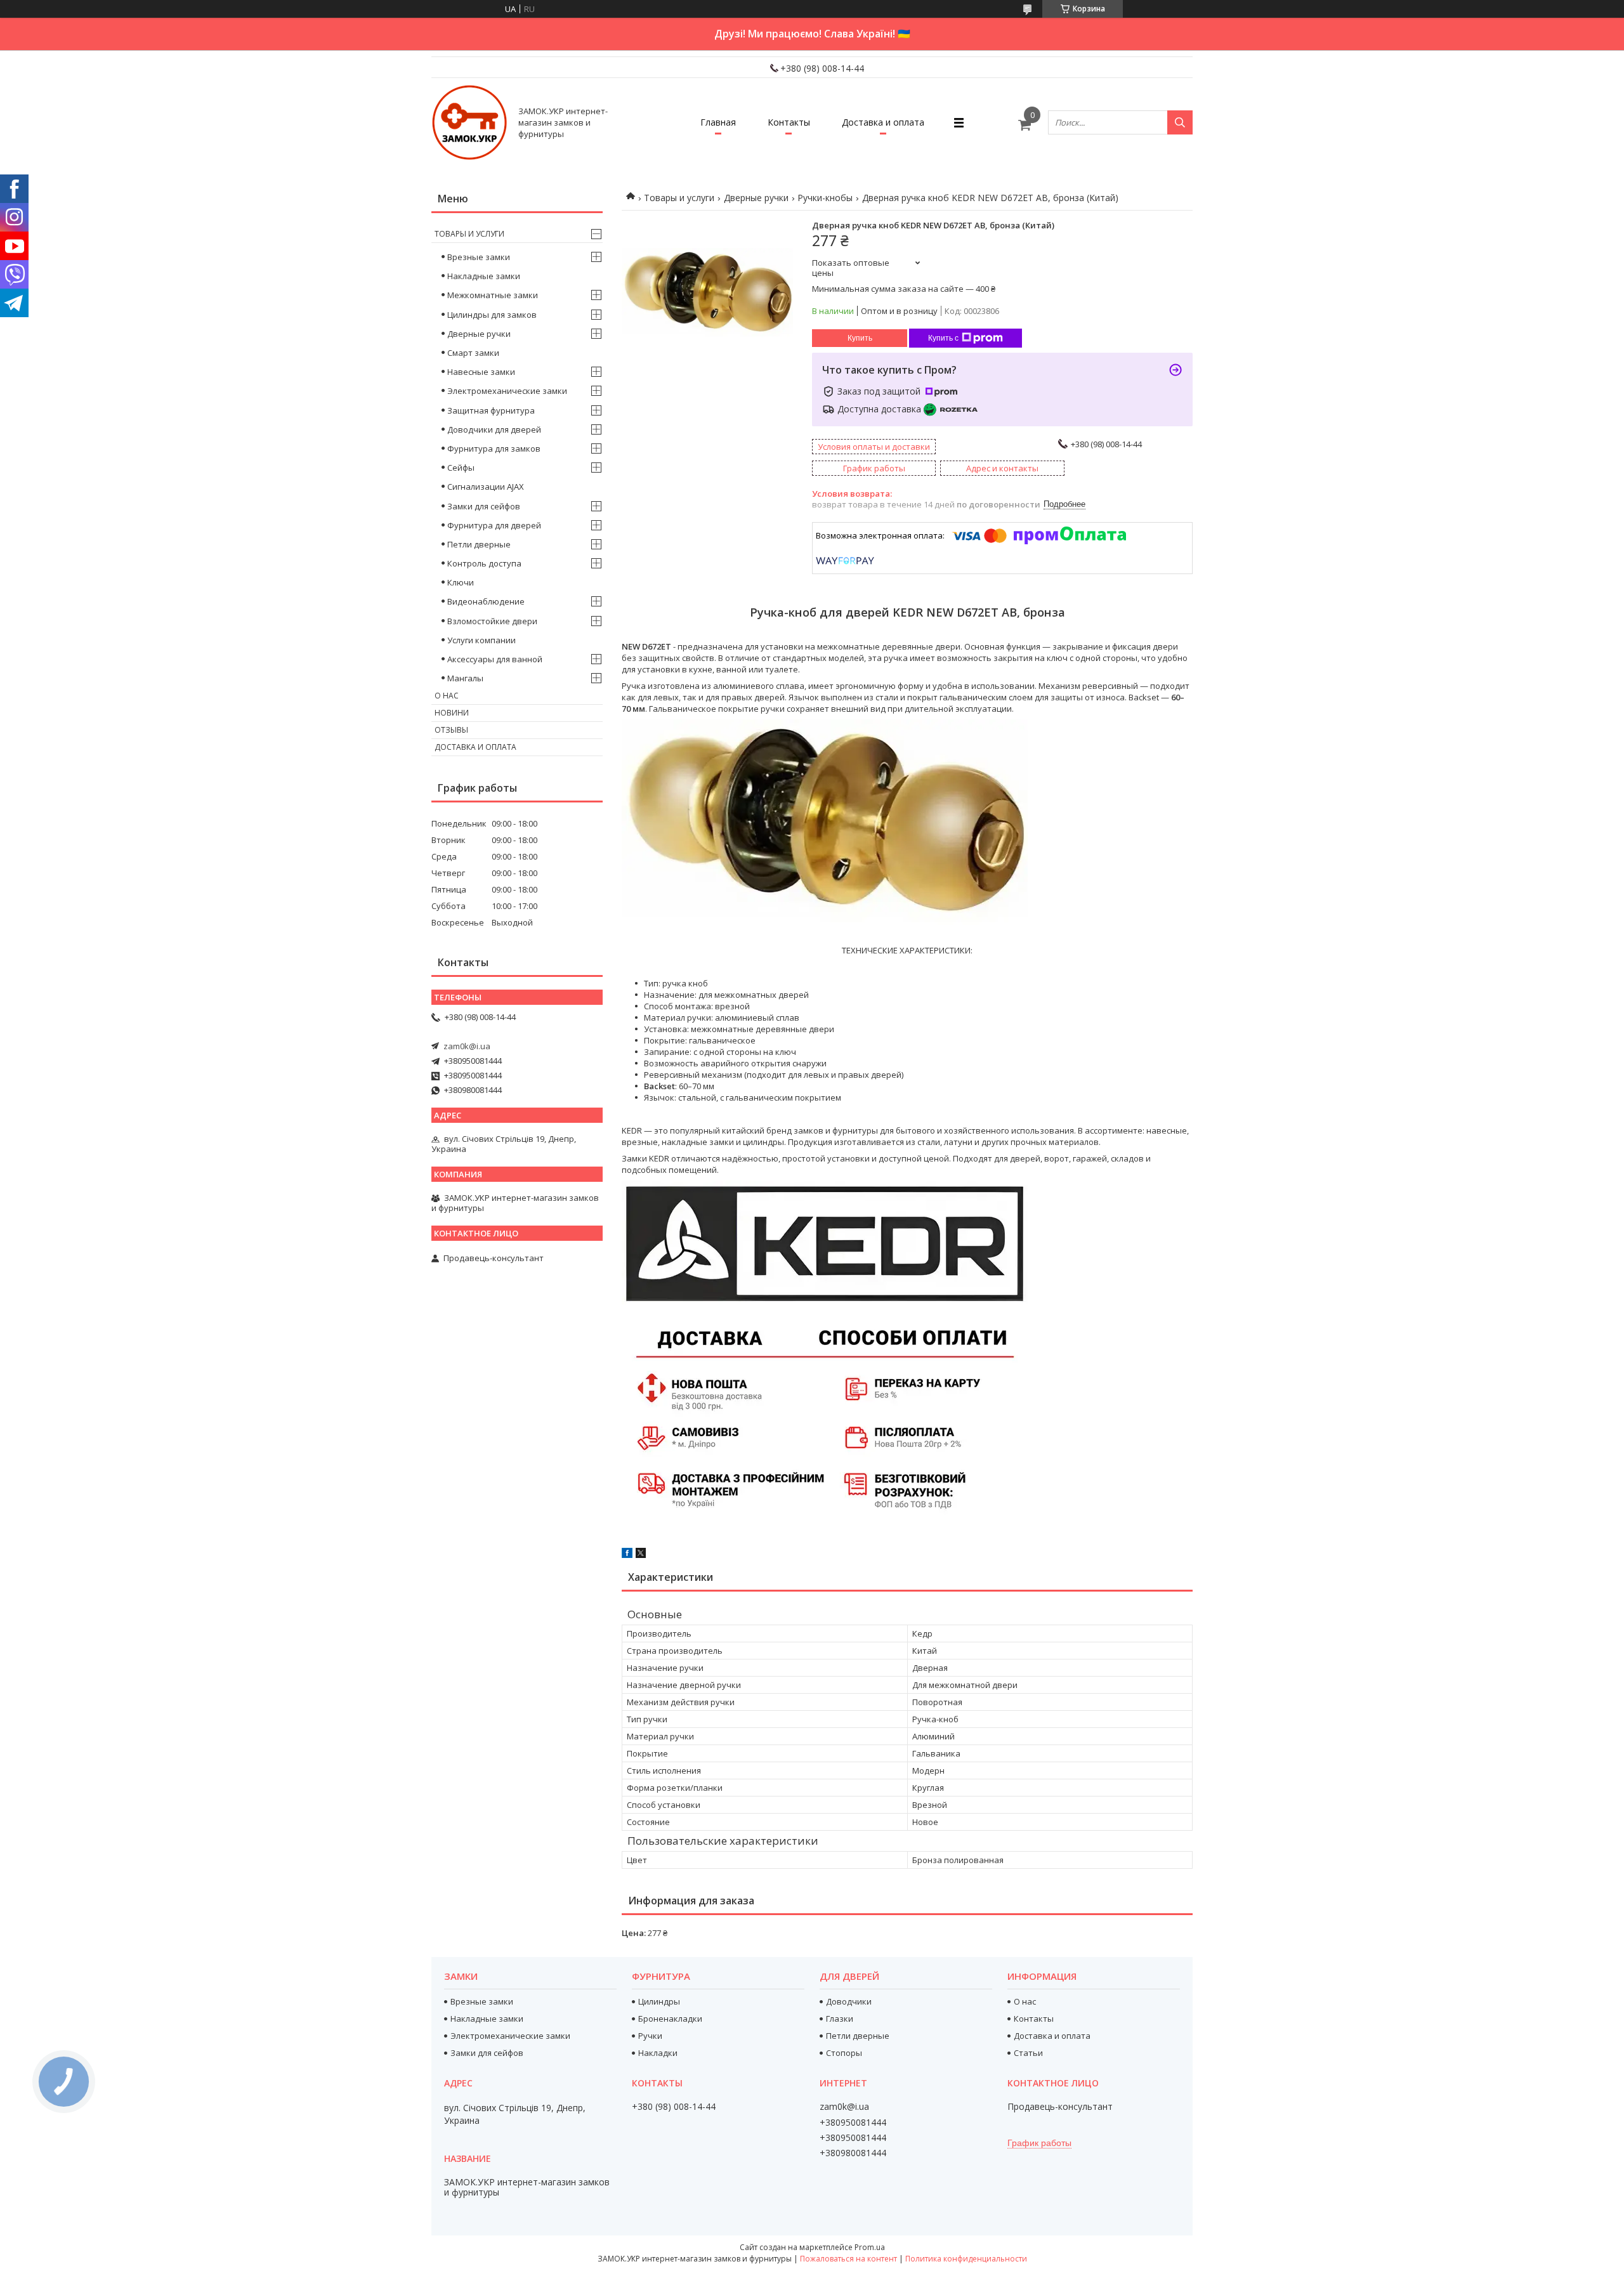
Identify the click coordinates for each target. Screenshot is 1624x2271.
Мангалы (465, 678)
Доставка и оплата (883, 122)
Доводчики (849, 2001)
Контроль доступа (484, 563)
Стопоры (844, 2053)
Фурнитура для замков (494, 448)
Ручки (650, 2036)
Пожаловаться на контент (848, 2259)
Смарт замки (473, 353)
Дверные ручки (756, 198)
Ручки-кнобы (825, 198)
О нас (447, 696)
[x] (641, 1555)
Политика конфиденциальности (966, 2259)
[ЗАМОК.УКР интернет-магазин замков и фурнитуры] (469, 122)
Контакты (789, 122)
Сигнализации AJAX (486, 487)
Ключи (461, 582)
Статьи (1028, 2053)
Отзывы (451, 730)
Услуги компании (481, 640)
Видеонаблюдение (486, 601)
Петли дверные (479, 544)
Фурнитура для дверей (494, 525)
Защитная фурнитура (491, 410)
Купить (860, 338)
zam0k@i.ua (467, 1046)
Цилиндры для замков (492, 315)
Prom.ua (870, 2247)
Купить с (943, 338)
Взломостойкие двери (492, 621)
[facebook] (627, 1555)
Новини (452, 713)
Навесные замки (481, 372)
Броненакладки (670, 2019)
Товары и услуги (679, 198)
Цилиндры (659, 2001)
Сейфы (461, 468)
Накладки (658, 2053)
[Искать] (1180, 122)
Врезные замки (479, 257)
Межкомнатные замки (493, 295)
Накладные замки (484, 276)
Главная (718, 122)
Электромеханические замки (507, 391)
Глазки (840, 2019)
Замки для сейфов (484, 506)
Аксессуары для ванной (495, 659)
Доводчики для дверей (494, 429)
